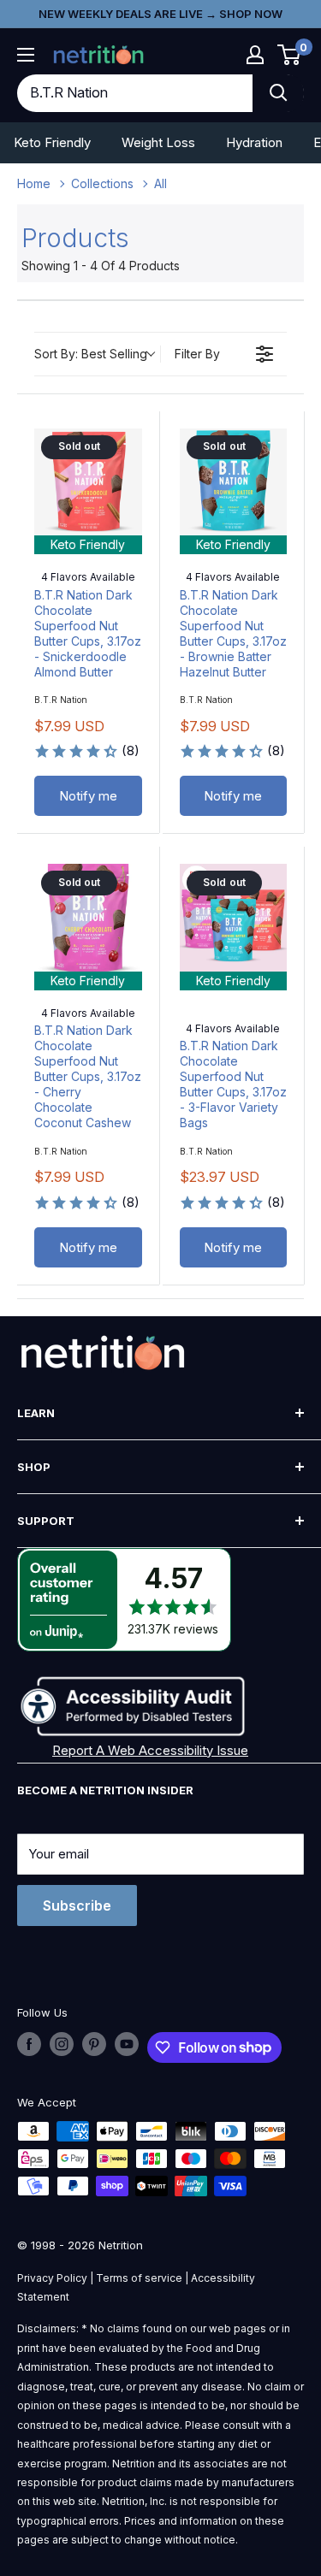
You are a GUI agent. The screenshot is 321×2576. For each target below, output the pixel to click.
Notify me (88, 796)
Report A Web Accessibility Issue (150, 1750)
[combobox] (135, 93)
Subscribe (77, 1905)
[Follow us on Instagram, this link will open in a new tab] (62, 2044)
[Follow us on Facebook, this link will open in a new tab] (29, 2044)
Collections (102, 183)
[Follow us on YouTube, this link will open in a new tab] (127, 2044)
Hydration (254, 142)
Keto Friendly (52, 142)
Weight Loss (158, 142)
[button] (255, 55)
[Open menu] (26, 55)
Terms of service (139, 2278)
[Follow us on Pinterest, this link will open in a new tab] (94, 2044)
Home (34, 183)
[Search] (278, 93)
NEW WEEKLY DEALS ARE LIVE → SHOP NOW (160, 14)
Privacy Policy (52, 2278)
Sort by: (91, 354)
